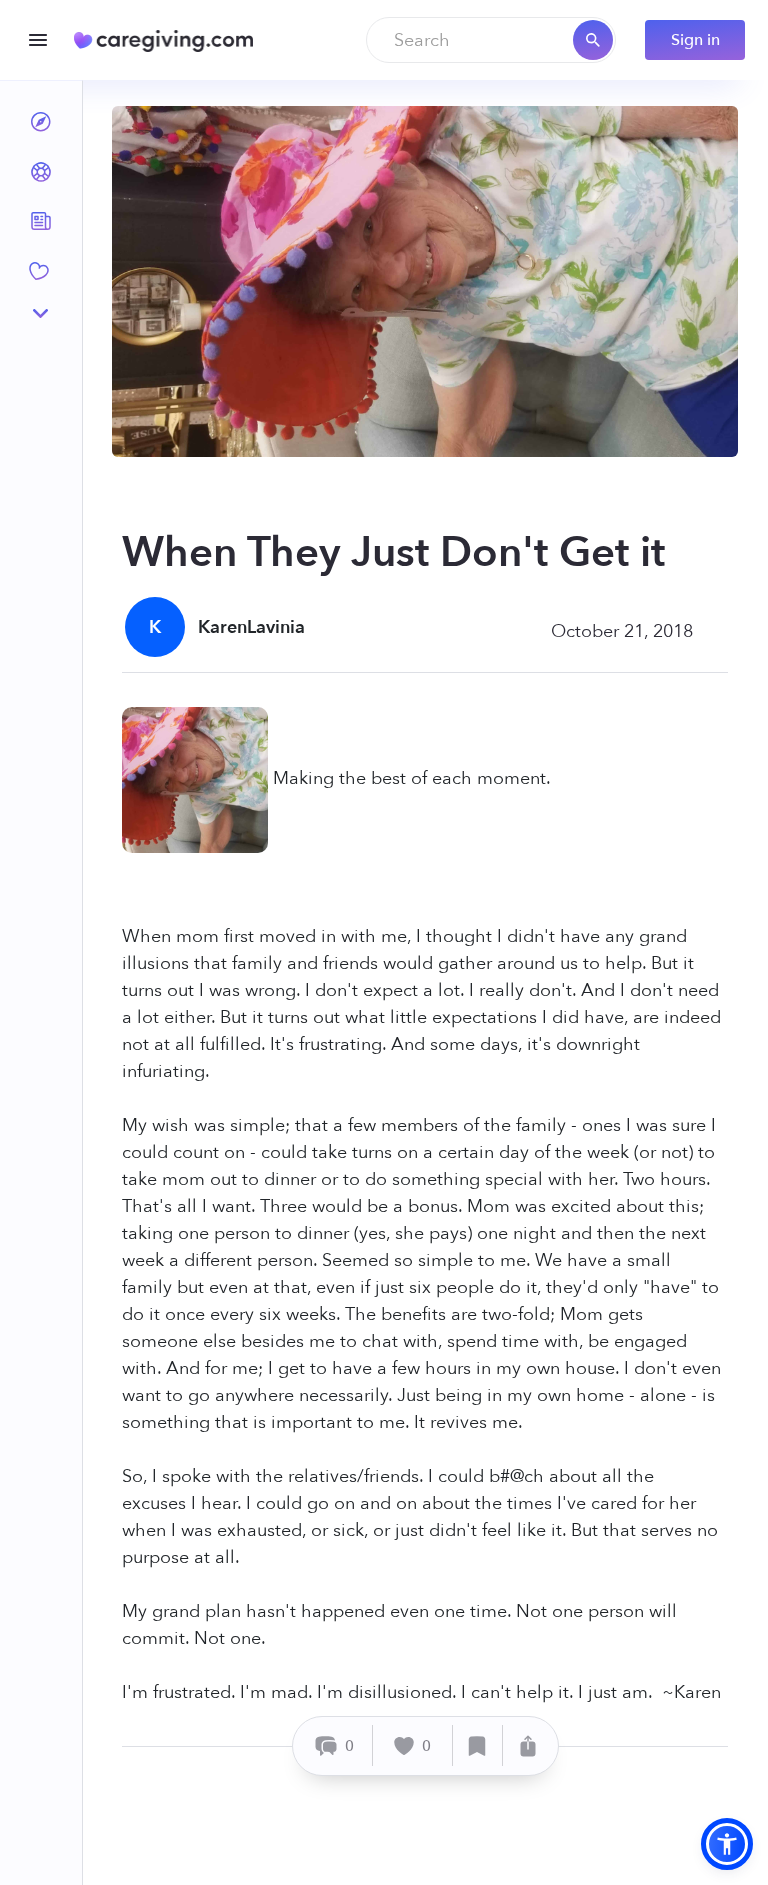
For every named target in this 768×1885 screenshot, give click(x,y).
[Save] (478, 1745)
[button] (727, 1844)
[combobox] (491, 40)
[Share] (528, 1745)
